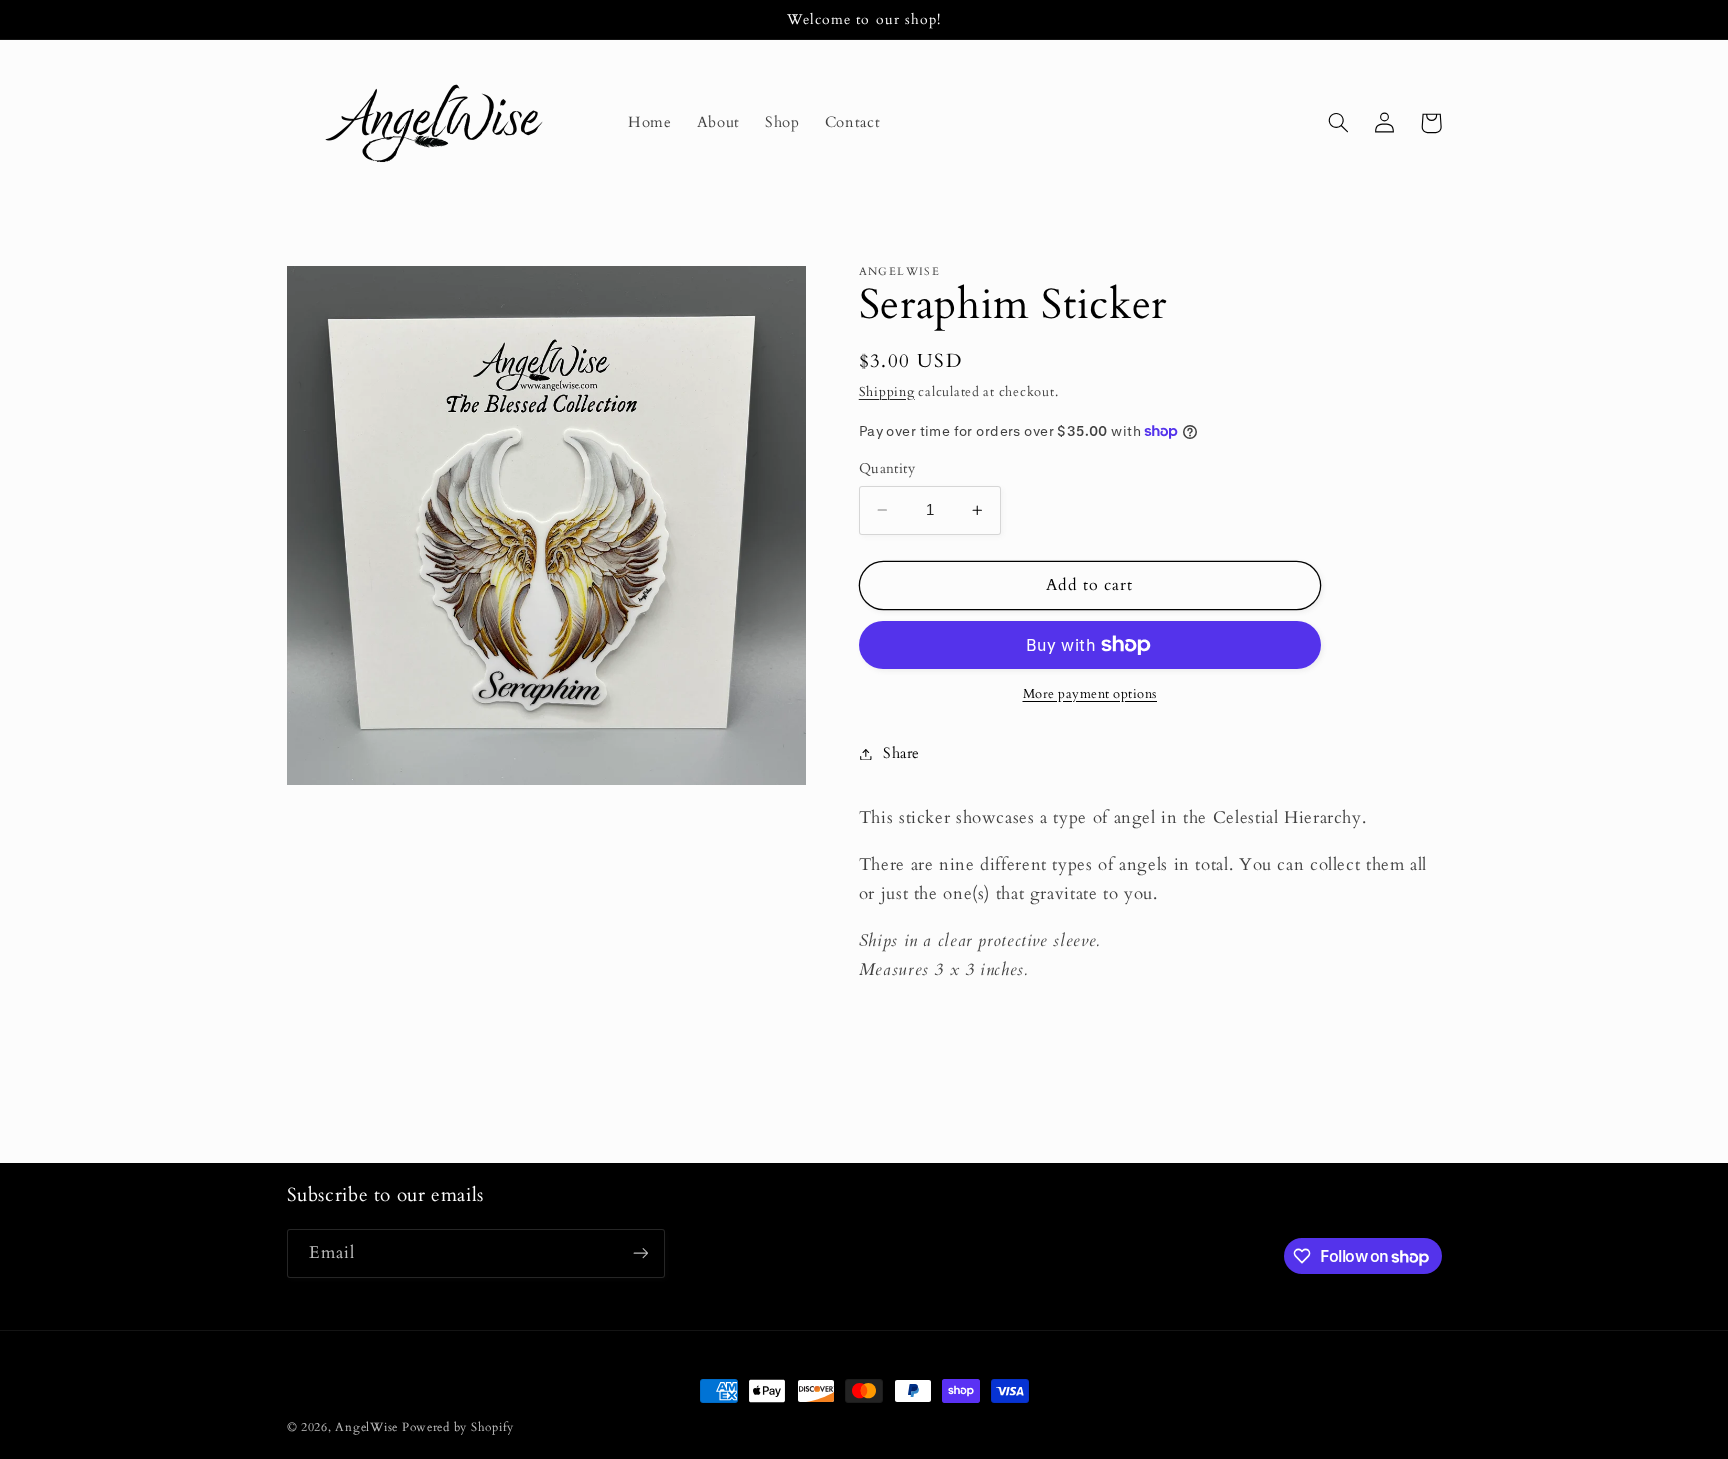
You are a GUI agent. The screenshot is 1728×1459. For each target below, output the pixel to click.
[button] (1339, 123)
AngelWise (366, 1427)
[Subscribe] (640, 1253)
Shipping (887, 392)
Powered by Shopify (458, 1427)
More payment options (1090, 694)
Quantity (887, 468)
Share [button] (901, 753)
